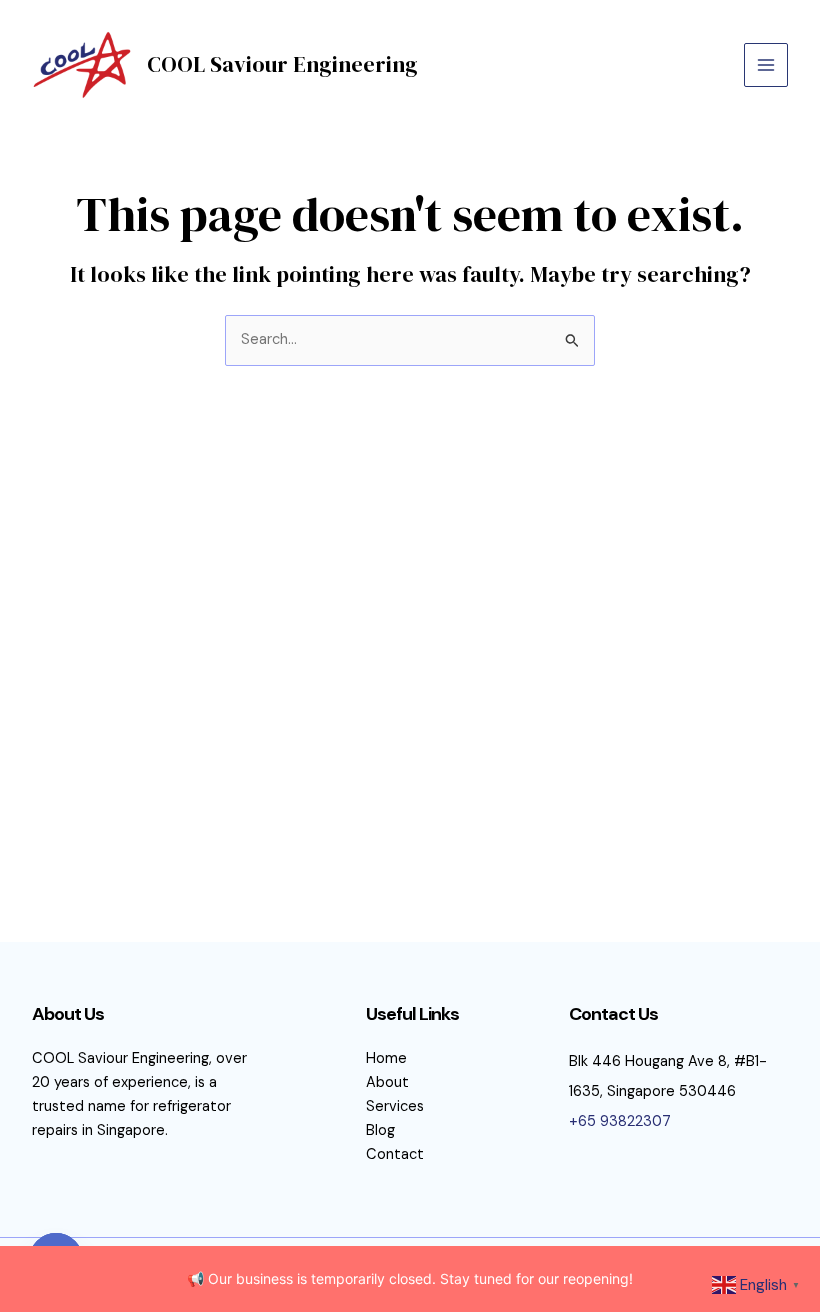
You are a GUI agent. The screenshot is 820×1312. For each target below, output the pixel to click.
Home (386, 1058)
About (387, 1082)
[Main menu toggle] (766, 65)
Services (395, 1106)
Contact (395, 1154)
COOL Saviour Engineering (282, 64)
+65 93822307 (620, 1121)
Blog (380, 1130)
